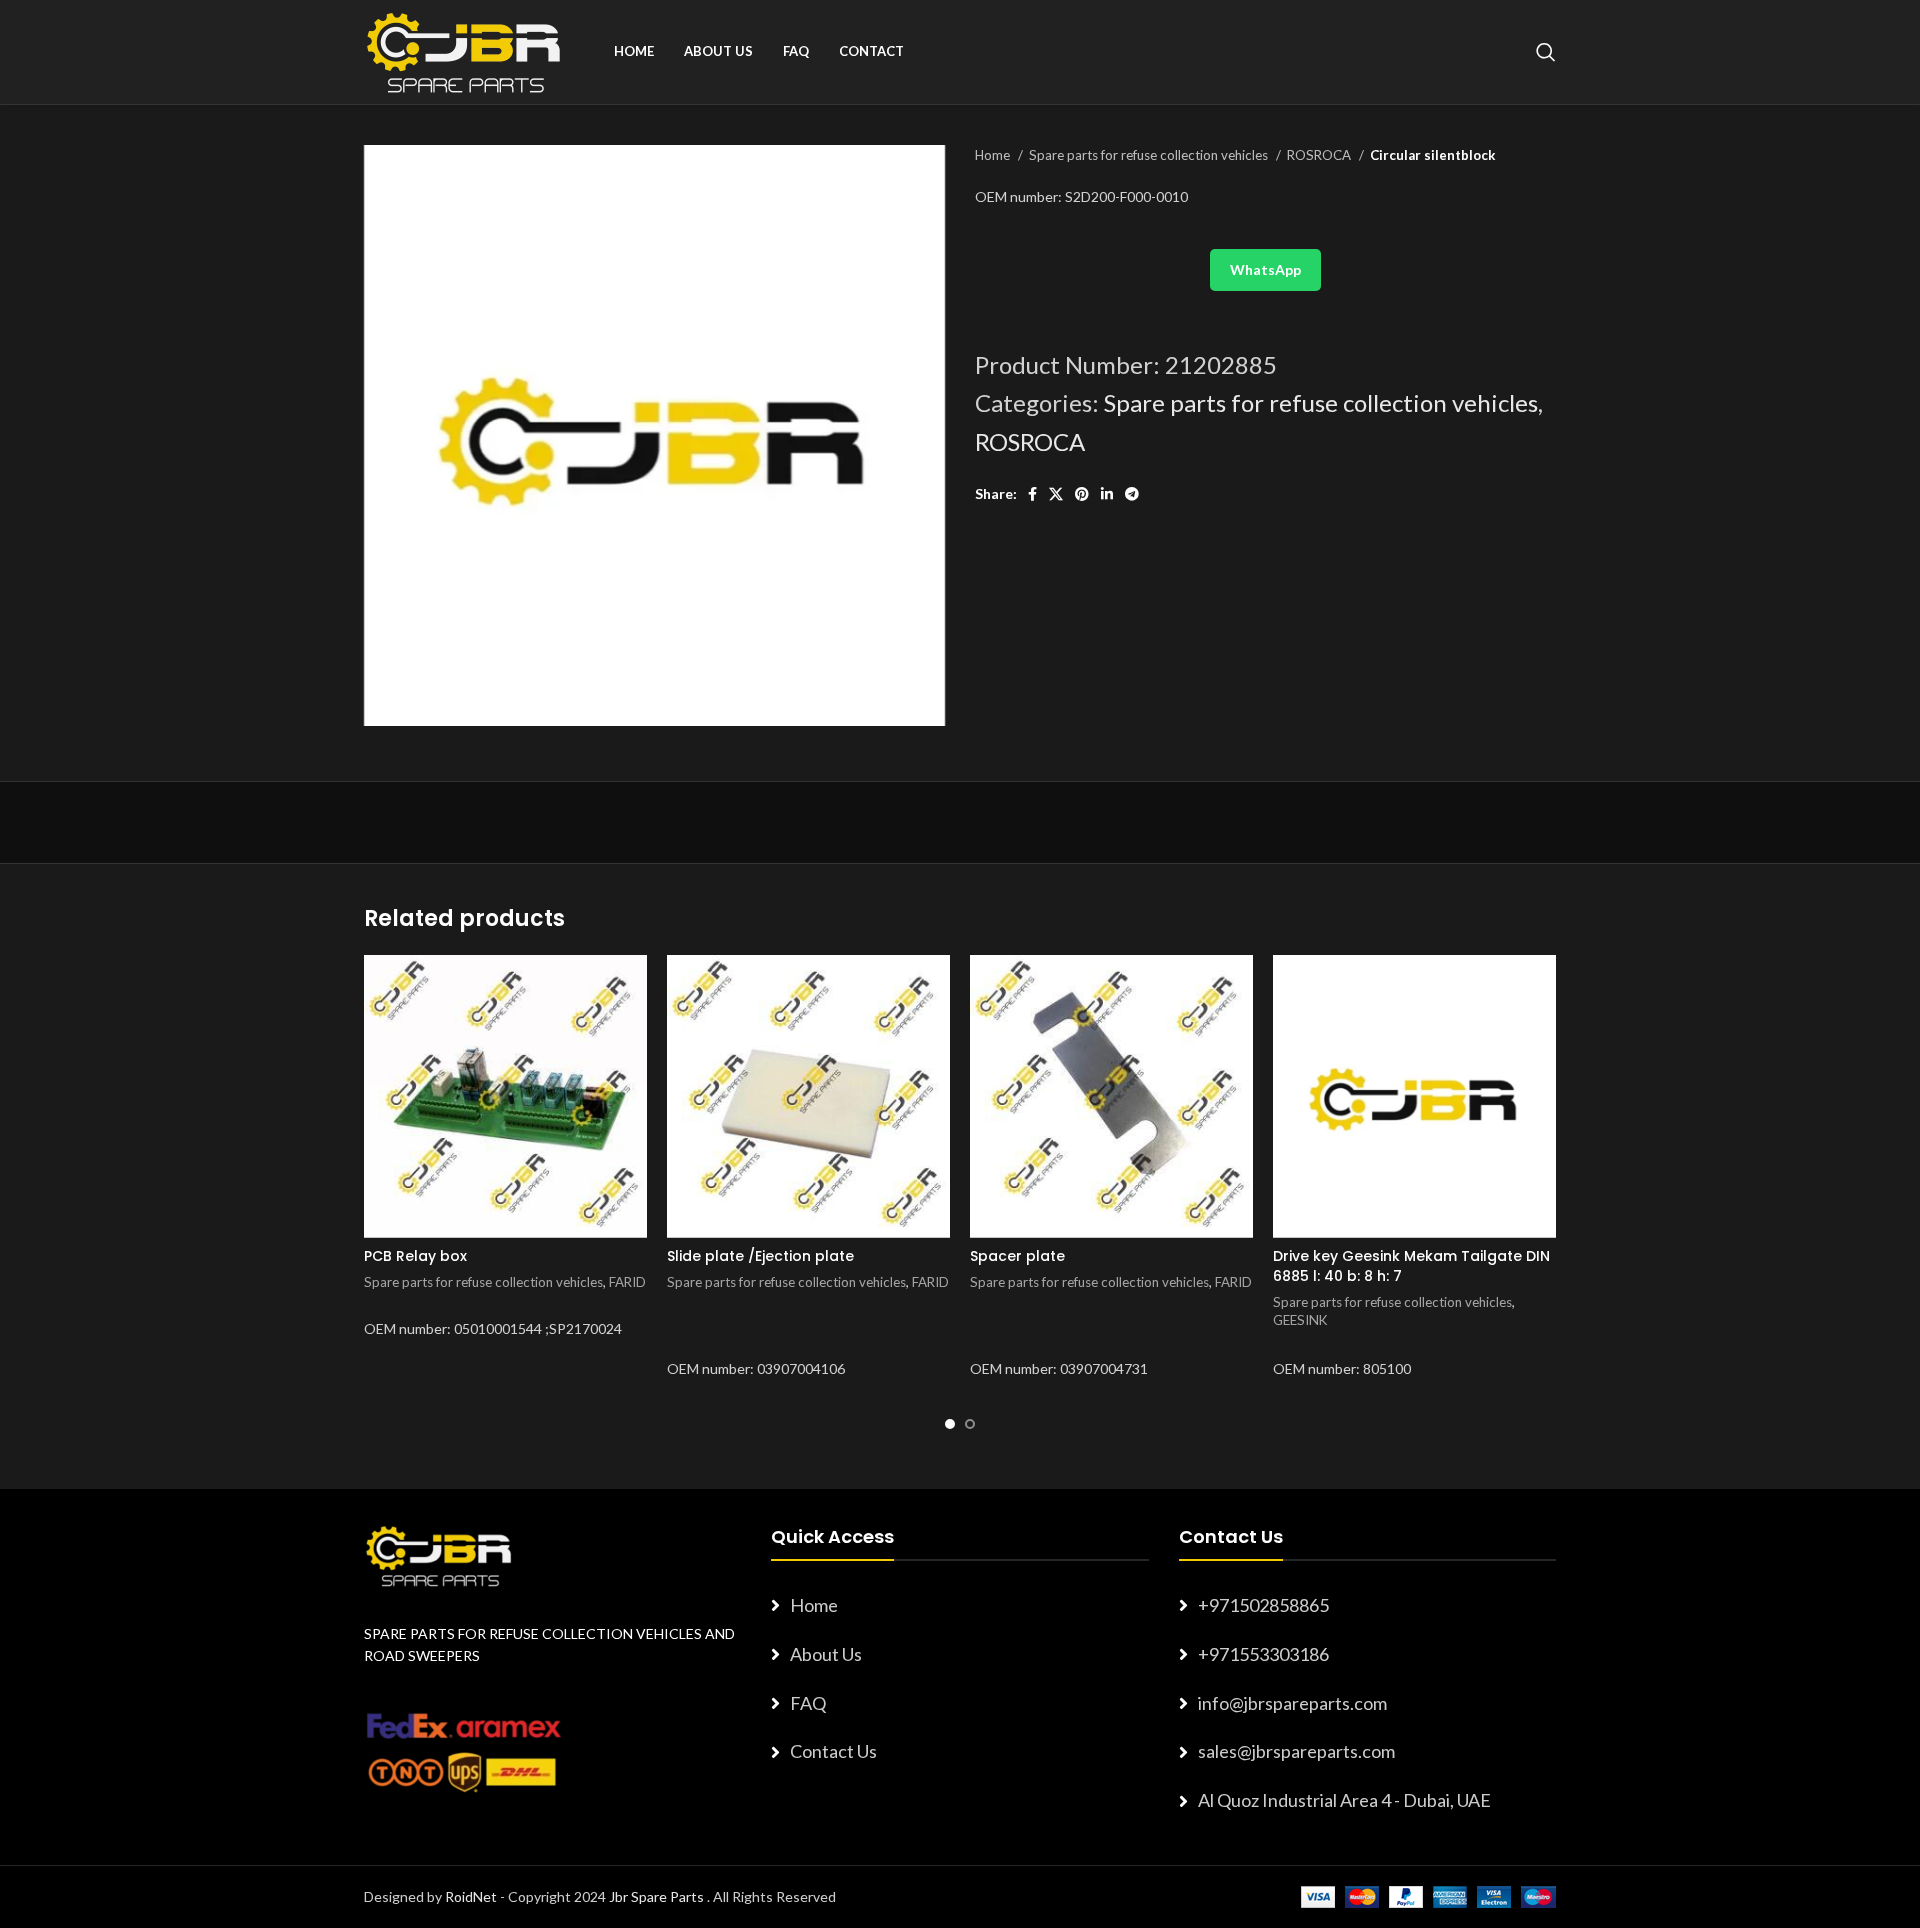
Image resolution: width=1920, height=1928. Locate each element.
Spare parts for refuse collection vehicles (1150, 155)
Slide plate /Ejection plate (760, 1256)
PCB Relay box (415, 1256)
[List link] (959, 1605)
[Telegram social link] (1132, 494)
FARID (627, 1282)
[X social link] (1056, 494)
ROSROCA (1320, 155)
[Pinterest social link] (1082, 494)
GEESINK (1300, 1320)
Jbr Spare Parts (656, 1896)
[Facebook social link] (1032, 494)
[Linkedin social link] (1107, 494)
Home (994, 155)
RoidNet (471, 1896)
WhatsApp (1265, 269)
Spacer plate (1017, 1256)
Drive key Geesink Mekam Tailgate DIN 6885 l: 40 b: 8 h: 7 (1411, 1266)
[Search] (1546, 52)
